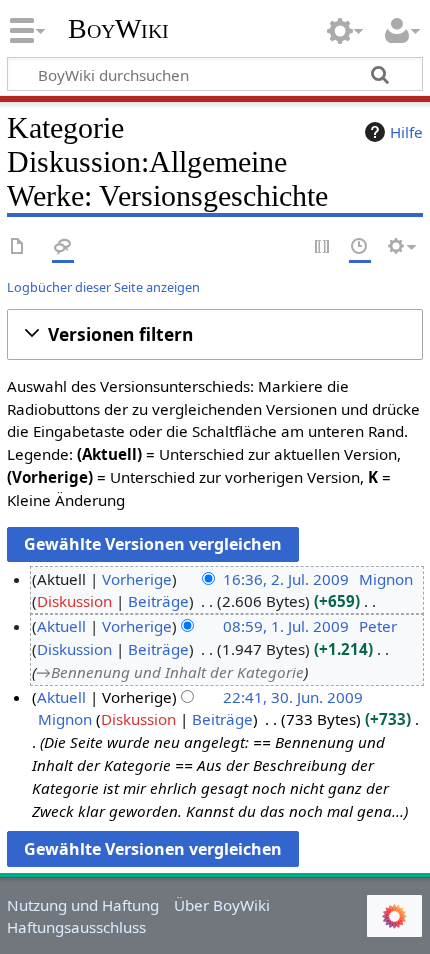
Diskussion (74, 601)
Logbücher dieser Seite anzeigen (103, 287)
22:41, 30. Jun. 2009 (293, 697)
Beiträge (158, 601)
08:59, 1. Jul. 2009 (286, 626)
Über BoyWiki (222, 905)
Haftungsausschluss (76, 927)
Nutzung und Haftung (83, 905)
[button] (215, 334)
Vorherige (137, 579)
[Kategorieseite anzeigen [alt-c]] (18, 247)
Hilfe (406, 132)
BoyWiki (118, 29)
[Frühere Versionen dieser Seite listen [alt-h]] (360, 247)
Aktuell (61, 626)
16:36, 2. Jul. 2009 (286, 579)
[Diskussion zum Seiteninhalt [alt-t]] (63, 247)
